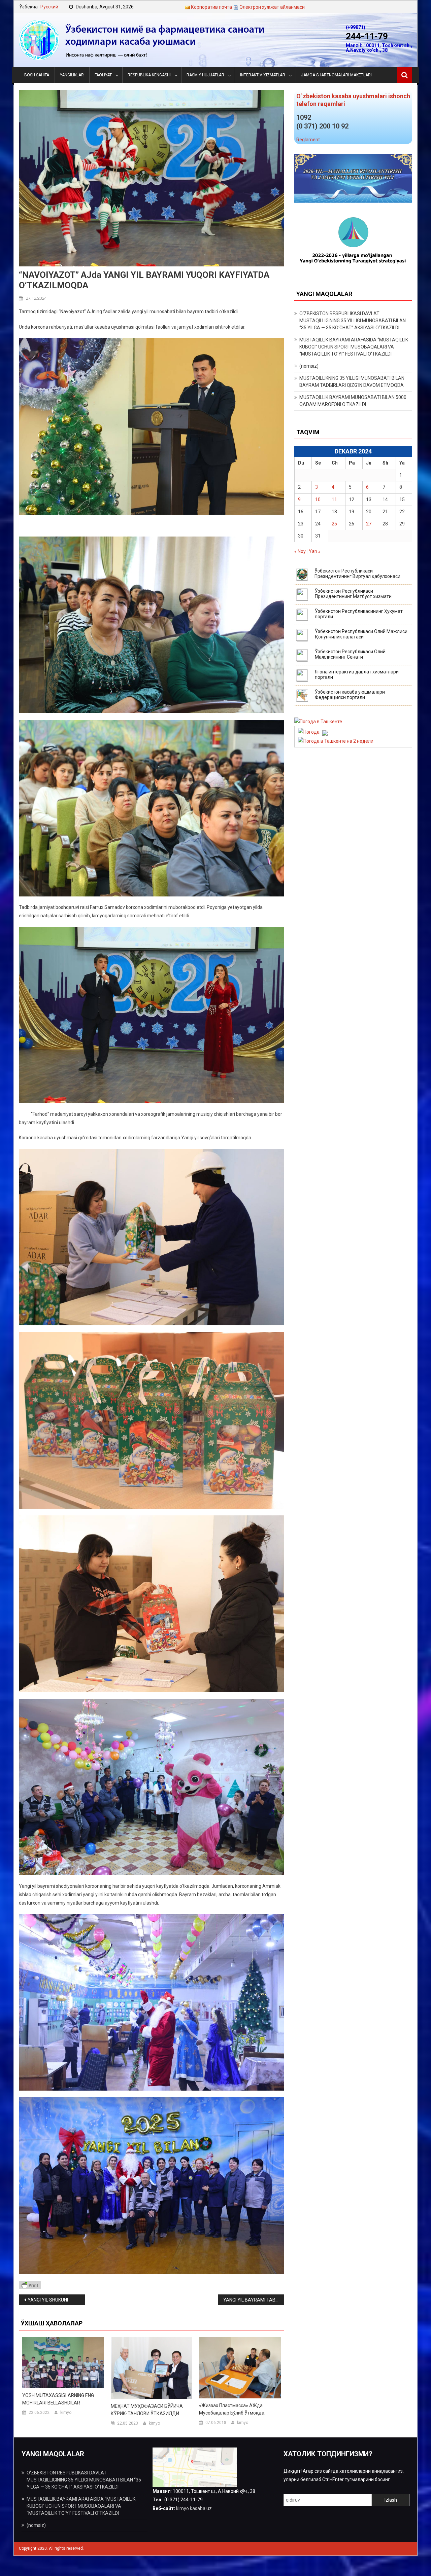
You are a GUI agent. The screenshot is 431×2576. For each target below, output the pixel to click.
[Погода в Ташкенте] (318, 722)
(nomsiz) (309, 366)
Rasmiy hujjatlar (205, 75)
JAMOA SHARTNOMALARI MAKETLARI (336, 75)
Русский (49, 7)
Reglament (308, 140)
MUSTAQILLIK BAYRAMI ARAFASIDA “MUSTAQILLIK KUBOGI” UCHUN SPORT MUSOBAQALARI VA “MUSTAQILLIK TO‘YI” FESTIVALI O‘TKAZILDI (354, 347)
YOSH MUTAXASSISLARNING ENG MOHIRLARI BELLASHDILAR (58, 2399)
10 (318, 500)
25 (334, 524)
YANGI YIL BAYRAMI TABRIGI (253, 2300)
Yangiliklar (72, 75)
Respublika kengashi (149, 75)
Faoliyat (103, 75)
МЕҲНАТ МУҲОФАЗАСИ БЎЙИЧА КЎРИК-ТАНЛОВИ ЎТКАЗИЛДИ (147, 2410)
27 (369, 524)
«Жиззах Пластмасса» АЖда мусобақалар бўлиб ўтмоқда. (232, 2409)
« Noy (300, 551)
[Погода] (312, 732)
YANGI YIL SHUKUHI (48, 2300)
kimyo (66, 2413)
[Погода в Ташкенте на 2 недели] (336, 741)
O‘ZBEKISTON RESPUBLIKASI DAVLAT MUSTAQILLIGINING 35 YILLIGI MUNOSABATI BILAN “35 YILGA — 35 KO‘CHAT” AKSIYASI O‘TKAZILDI (353, 321)
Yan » (315, 551)
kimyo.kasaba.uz (194, 2508)
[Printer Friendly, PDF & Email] (30, 2285)
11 (334, 500)
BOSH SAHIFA (37, 75)
